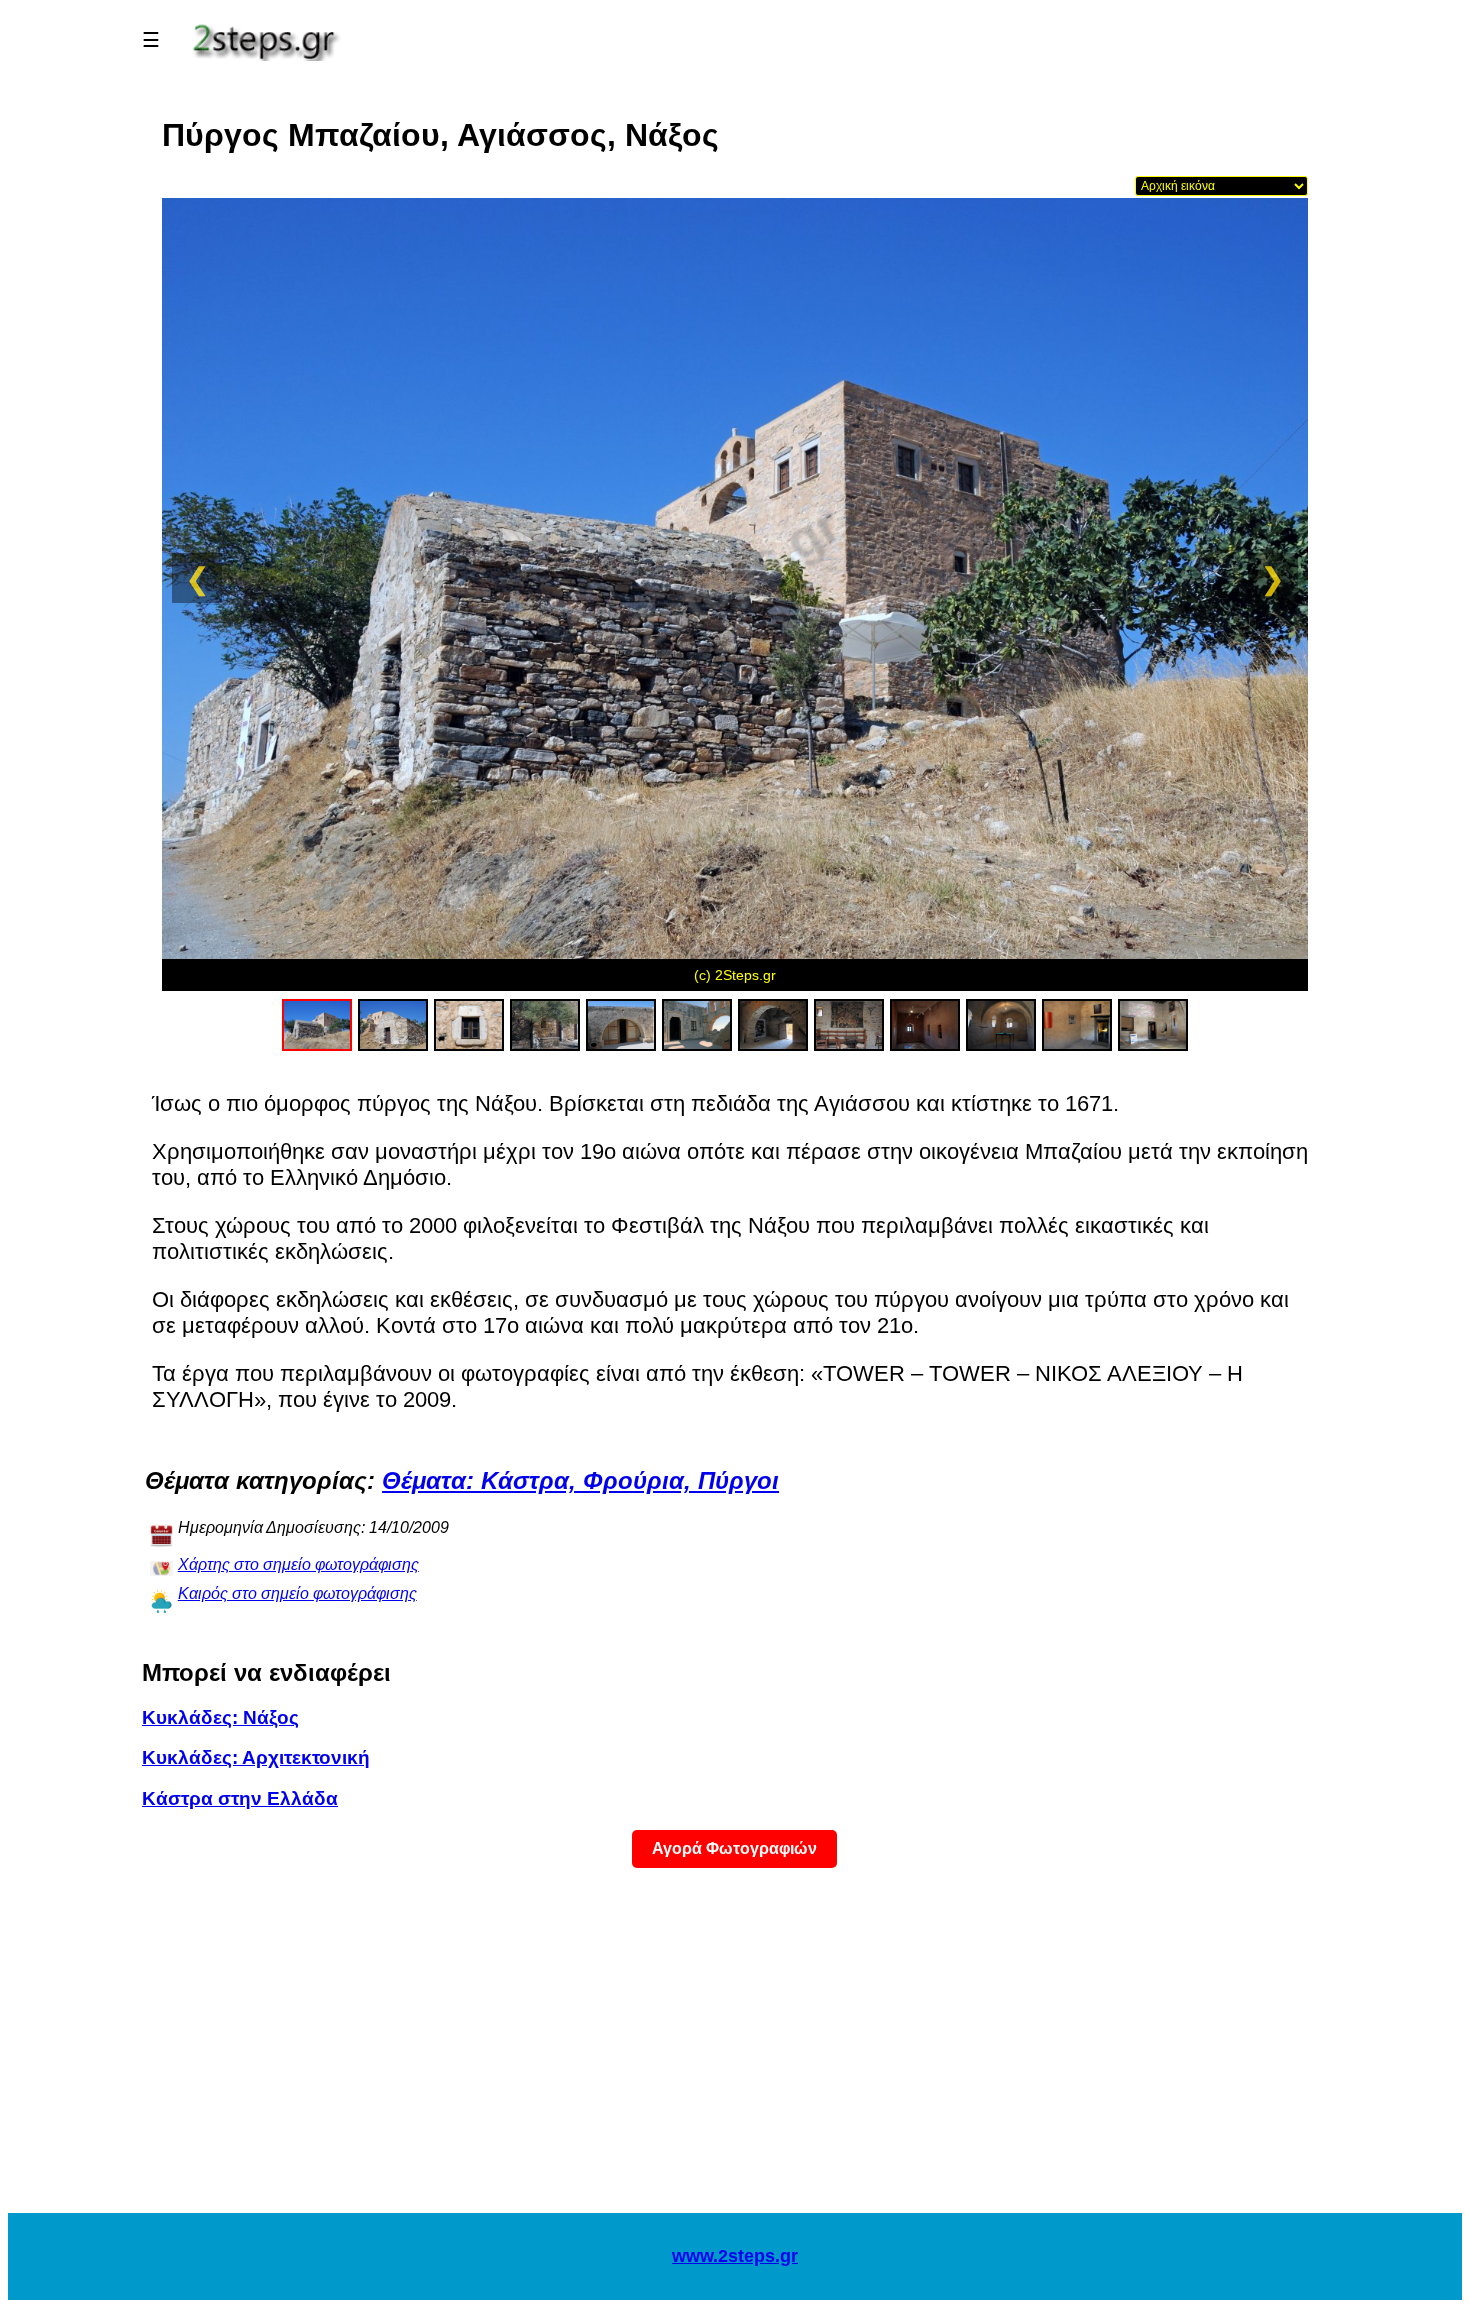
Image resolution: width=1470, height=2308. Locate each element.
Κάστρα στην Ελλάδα (240, 1798)
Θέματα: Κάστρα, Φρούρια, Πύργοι (580, 1480)
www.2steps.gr (735, 2256)
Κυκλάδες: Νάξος (220, 1717)
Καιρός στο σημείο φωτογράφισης (297, 1593)
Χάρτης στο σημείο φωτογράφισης (298, 1564)
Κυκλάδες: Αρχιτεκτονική (256, 1757)
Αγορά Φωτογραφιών (734, 1848)
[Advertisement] (735, 2053)
